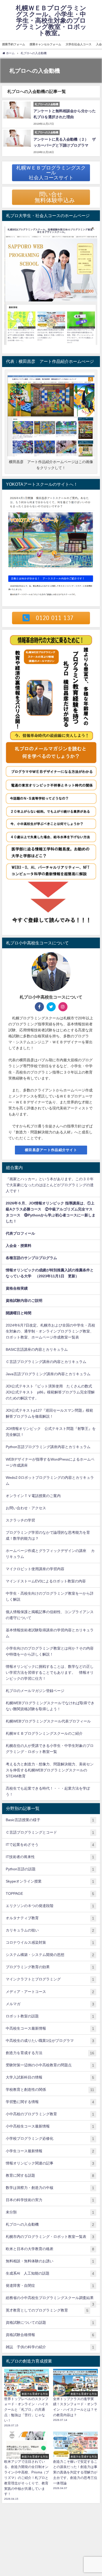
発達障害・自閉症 (50, 2286)
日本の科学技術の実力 (50, 2200)
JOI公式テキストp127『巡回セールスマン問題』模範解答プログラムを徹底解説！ (49, 1413)
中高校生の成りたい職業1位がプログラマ (50, 2041)
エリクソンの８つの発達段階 (50, 1906)
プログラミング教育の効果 (50, 1967)
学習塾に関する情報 (50, 2102)
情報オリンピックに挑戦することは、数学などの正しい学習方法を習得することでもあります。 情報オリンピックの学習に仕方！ (50, 1672)
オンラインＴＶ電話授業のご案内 (33, 1496)
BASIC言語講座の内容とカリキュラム (37, 1349)
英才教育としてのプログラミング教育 (47, 2310)
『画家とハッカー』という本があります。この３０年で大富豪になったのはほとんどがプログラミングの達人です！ (50, 1185)
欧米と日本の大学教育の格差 (50, 2249)
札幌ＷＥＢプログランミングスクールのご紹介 (44, 1733)
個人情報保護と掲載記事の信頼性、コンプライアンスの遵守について (50, 1615)
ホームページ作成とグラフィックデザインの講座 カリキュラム (50, 1554)
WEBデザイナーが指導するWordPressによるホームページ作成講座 (50, 1462)
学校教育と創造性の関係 (50, 2090)
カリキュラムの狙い (50, 1930)
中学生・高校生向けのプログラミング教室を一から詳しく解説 (50, 1596)
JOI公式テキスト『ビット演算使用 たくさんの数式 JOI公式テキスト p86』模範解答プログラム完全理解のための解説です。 (51, 1392)
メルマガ (50, 2004)
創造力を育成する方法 (50, 2053)
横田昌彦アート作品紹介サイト (51, 1150)
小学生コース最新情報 (50, 2151)
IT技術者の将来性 (50, 1857)
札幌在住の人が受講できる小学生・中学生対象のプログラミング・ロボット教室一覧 (50, 1749)
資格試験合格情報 (50, 2335)
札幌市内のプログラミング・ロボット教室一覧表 (50, 2237)
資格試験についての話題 (50, 2323)
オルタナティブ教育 (50, 1918)
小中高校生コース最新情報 (50, 2126)
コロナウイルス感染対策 (50, 1943)
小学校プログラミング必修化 (50, 2139)
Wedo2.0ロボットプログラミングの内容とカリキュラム (50, 1480)
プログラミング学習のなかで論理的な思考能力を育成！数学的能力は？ (48, 1535)
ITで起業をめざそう (50, 1845)
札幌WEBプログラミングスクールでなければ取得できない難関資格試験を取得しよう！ (50, 1706)
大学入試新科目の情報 (50, 2077)
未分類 (50, 2212)
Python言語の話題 (50, 1869)
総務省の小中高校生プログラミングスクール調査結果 (50, 2300)
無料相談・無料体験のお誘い (50, 2261)
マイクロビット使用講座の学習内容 (35, 1569)
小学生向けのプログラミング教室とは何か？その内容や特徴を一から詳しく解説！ (50, 1651)
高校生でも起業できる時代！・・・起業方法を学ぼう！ (48, 1791)
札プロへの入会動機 (50, 2224)
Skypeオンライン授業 (50, 1881)
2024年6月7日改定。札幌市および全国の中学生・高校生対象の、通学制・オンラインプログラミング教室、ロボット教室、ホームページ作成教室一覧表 (50, 1331)
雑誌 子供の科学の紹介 (50, 2347)
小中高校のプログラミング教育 (50, 2114)
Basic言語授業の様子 (50, 1820)
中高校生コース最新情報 (50, 2028)
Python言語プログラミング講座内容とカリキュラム (48, 1447)
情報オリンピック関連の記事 (50, 2163)
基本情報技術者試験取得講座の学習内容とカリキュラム (50, 1633)
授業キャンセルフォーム (45, 44)
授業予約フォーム (14, 44)
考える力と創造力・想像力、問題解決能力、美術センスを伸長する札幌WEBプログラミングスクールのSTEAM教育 (50, 1770)
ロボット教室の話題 (50, 2016)
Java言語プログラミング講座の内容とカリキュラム (48, 1374)
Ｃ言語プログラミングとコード (50, 1832)
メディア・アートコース (50, 1992)
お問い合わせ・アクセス (26, 1508)
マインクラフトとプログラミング (50, 1979)
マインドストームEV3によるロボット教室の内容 (46, 1581)
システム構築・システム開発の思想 (50, 1955)
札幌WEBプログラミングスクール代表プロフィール (48, 1721)
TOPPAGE (50, 1894)
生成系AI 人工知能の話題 (50, 2273)
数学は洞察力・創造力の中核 (50, 2188)
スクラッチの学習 (20, 1520)
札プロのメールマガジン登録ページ (35, 1691)
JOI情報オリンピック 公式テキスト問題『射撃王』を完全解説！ (51, 1432)
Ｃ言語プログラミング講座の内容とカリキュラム (46, 1362)
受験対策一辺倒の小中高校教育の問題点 (50, 2065)
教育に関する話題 (50, 2176)
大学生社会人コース (79, 44)
